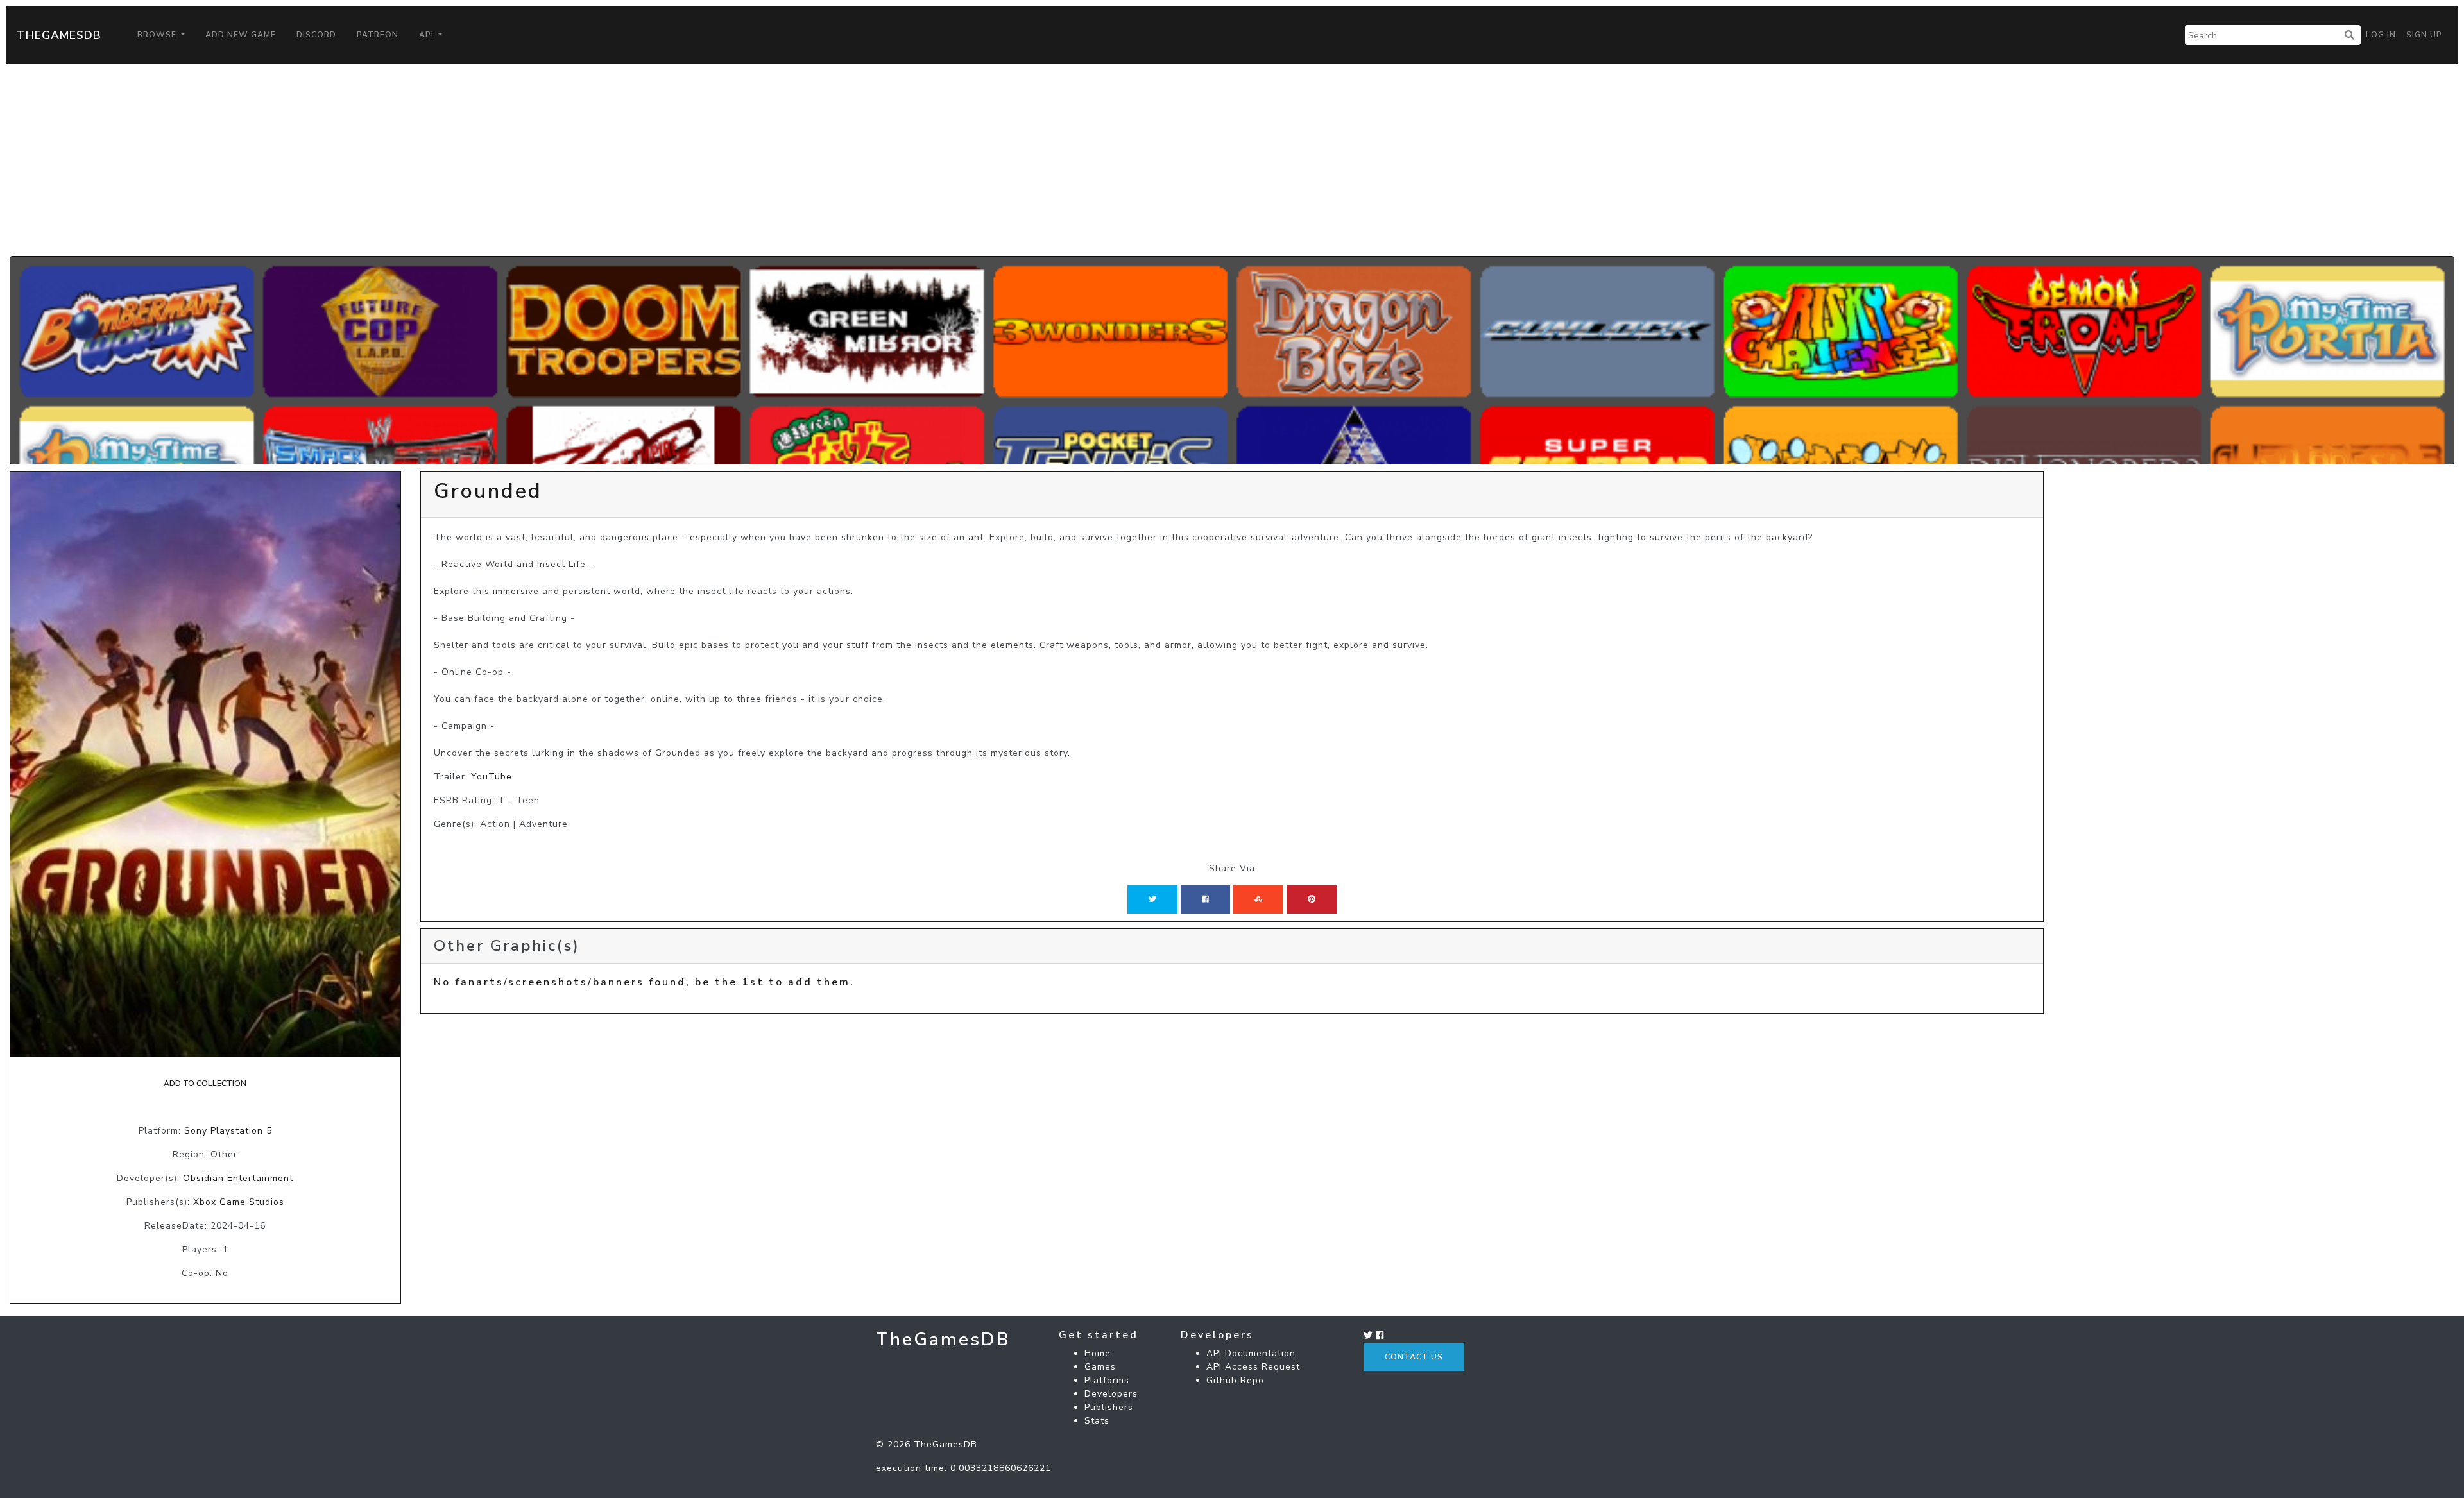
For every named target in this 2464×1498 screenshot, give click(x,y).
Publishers (1109, 1407)
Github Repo (1235, 1380)
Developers (1111, 1394)
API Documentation (1251, 1353)
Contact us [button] (1414, 1357)
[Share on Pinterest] (1312, 899)
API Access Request (1253, 1367)
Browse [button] (158, 35)
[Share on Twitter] (1152, 899)
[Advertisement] (1232, 160)
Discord (316, 35)
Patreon (378, 35)
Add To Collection (205, 1084)
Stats (1097, 1421)
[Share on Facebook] (1205, 899)
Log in (2381, 35)
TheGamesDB (59, 35)
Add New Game (241, 35)
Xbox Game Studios (239, 1202)
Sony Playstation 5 (228, 1131)
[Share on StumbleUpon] (1258, 899)
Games (1100, 1367)
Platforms (1107, 1380)
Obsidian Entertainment (238, 1178)
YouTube (492, 777)
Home (1098, 1353)
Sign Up (2424, 35)
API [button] (428, 35)
